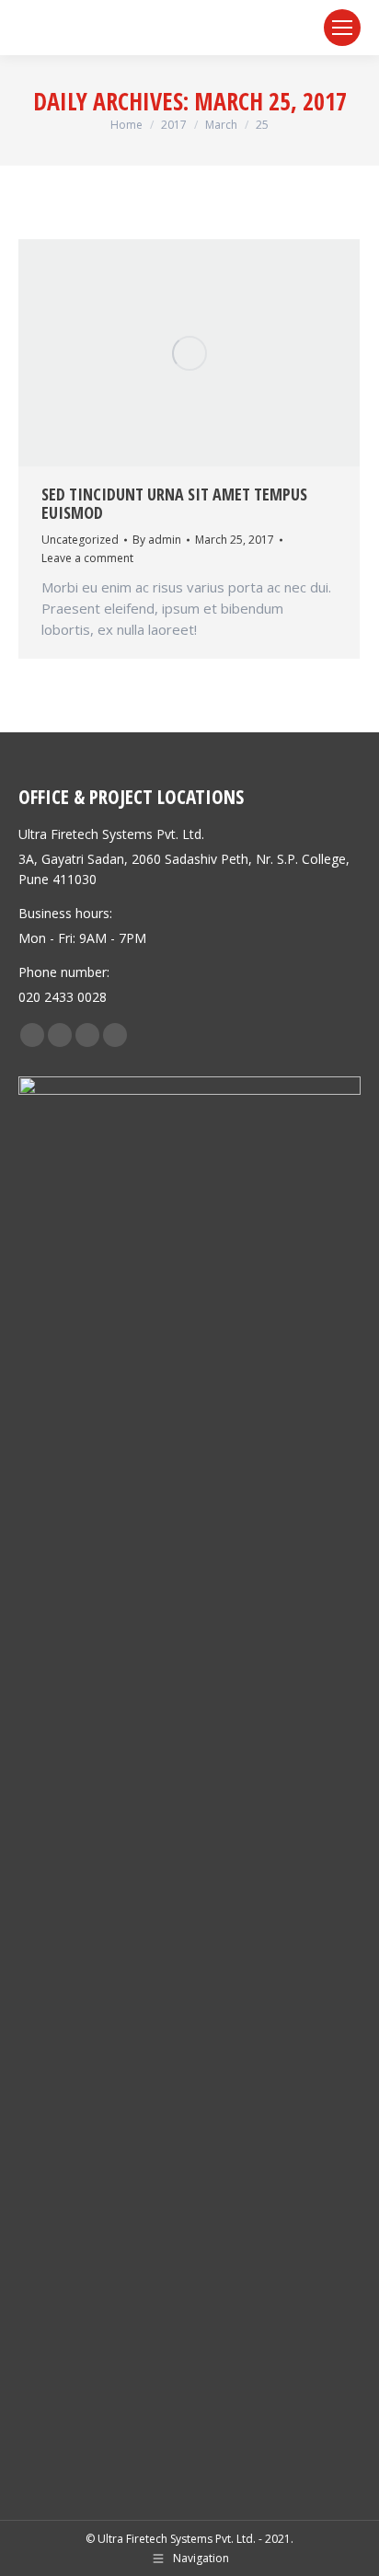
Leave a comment (87, 558)
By (157, 540)
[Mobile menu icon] (342, 28)
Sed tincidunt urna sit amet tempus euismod (174, 503)
